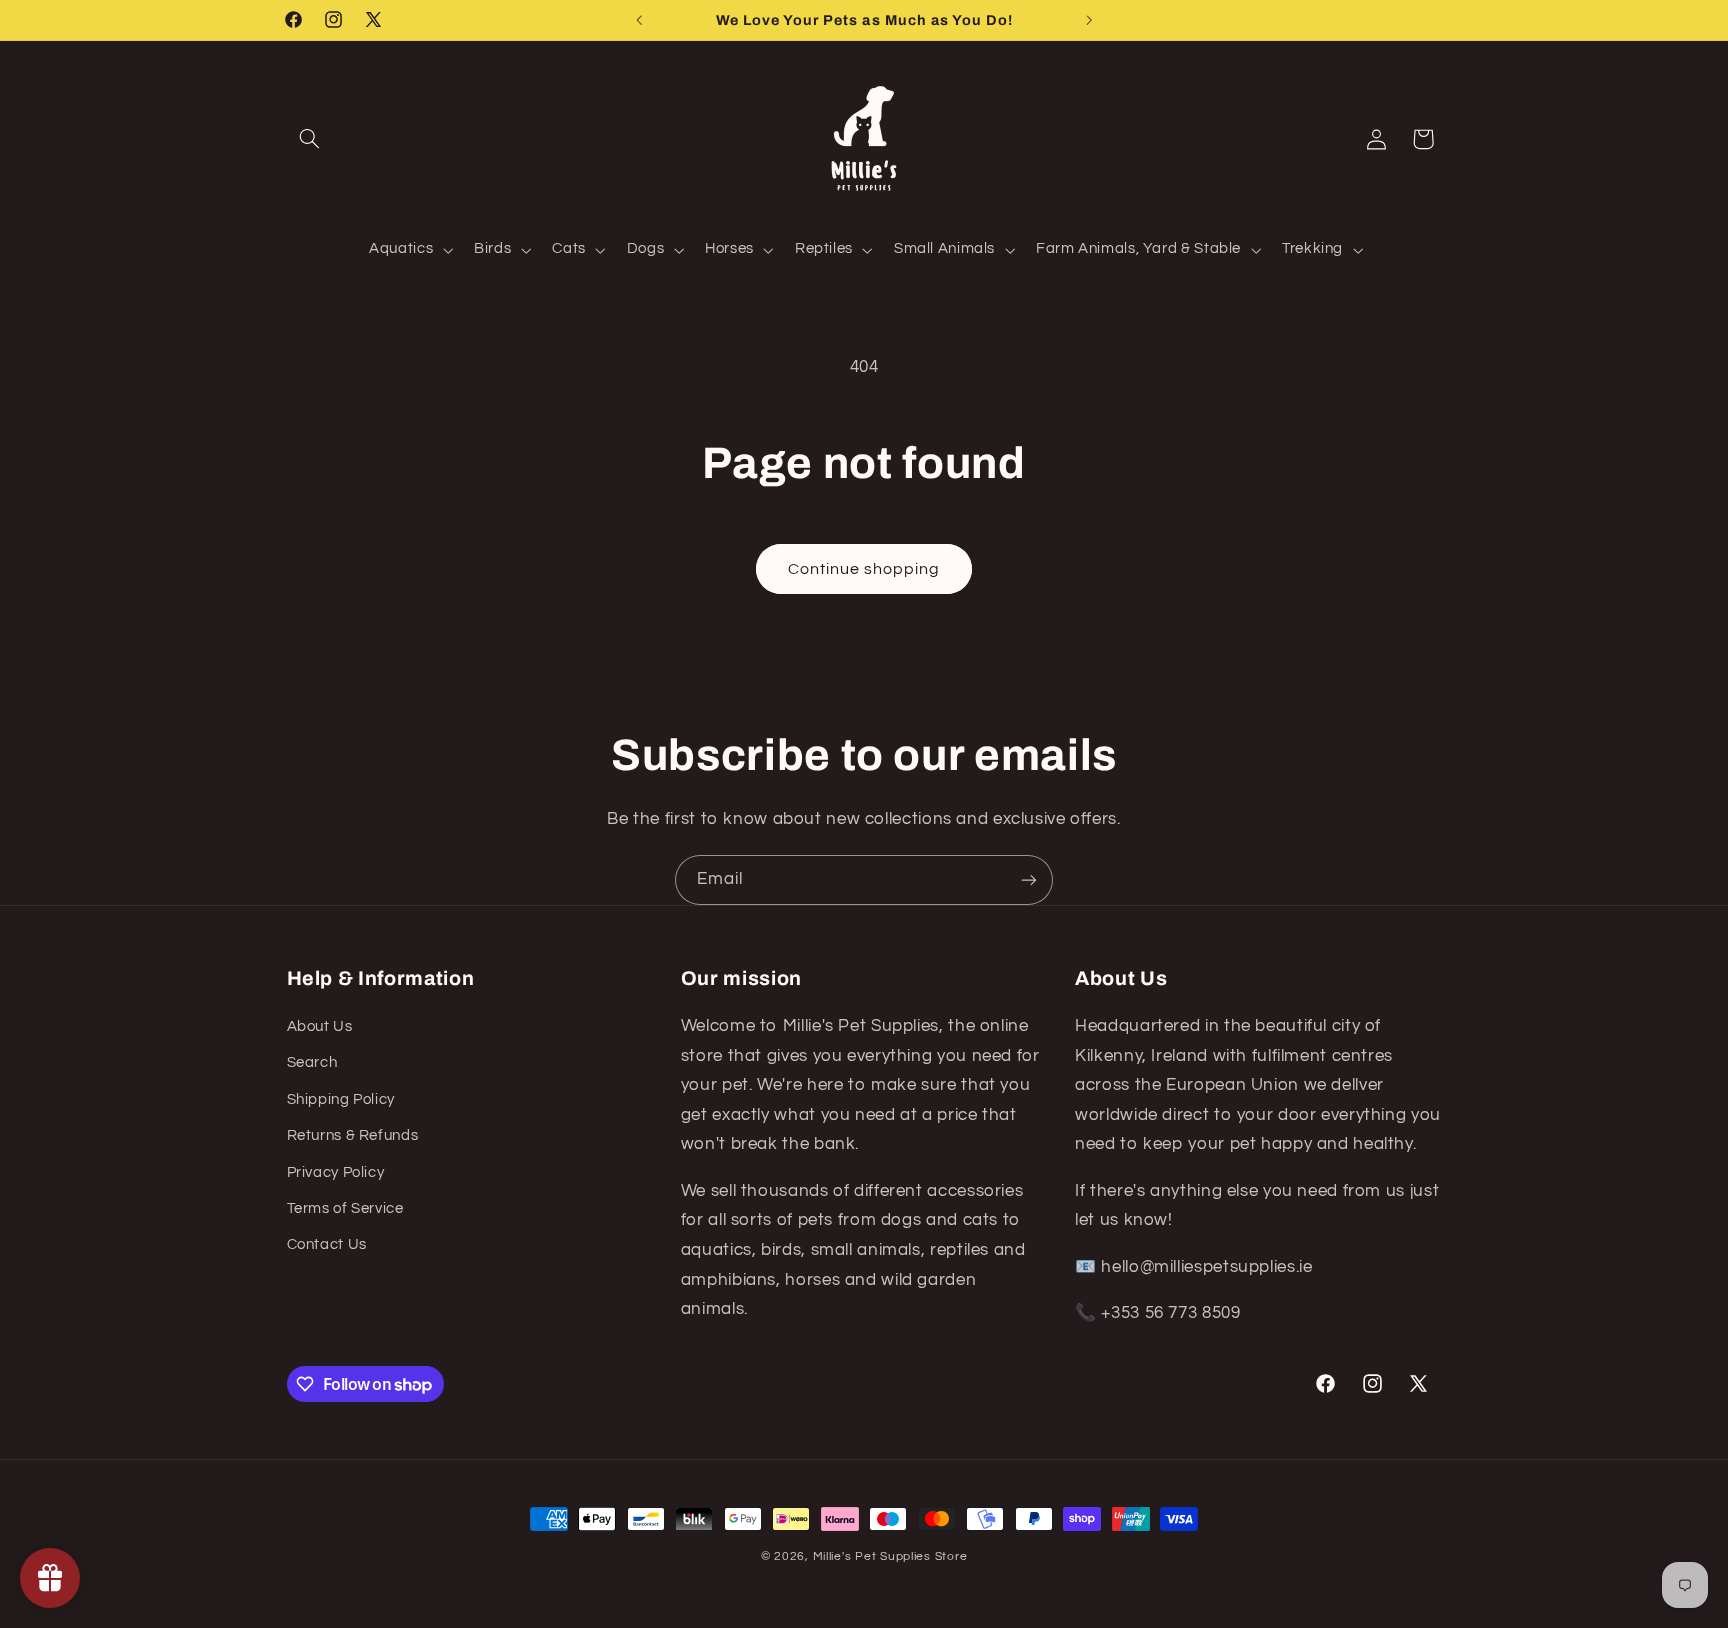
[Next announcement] (1089, 20)
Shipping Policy (341, 1099)
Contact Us (327, 1244)
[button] (310, 139)
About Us (320, 1026)
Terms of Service (345, 1208)
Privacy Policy (336, 1172)
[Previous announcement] (639, 20)
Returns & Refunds (353, 1135)
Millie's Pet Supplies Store (890, 1556)
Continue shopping (864, 569)
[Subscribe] (1029, 879)
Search (312, 1062)
